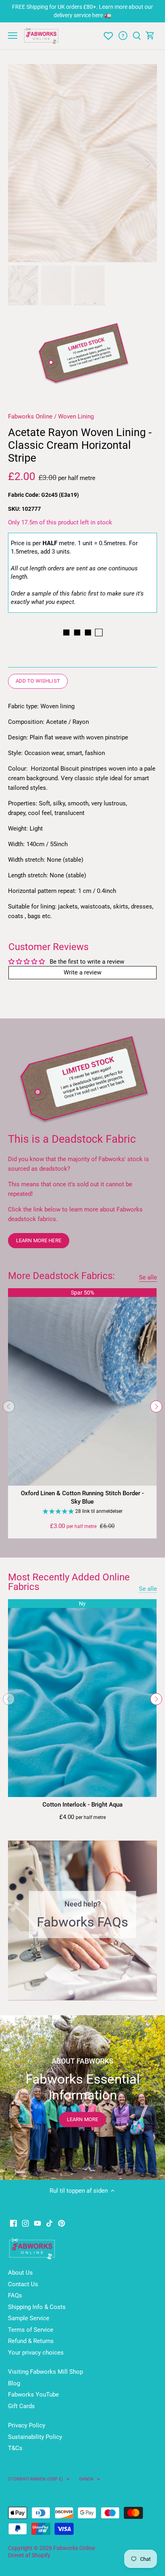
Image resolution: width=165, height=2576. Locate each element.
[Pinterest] (61, 2223)
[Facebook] (13, 2223)
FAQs (15, 2295)
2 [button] (78, 1992)
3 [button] (87, 1992)
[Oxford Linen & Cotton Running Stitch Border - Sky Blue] (82, 1387)
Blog (14, 2383)
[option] (82, 163)
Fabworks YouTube (33, 2395)
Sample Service (29, 2318)
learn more (82, 2119)
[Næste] (147, 163)
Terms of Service (31, 2330)
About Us (20, 2273)
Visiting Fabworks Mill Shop (45, 2372)
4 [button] (95, 1992)
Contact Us (23, 2284)
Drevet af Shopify (29, 2555)
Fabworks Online (30, 416)
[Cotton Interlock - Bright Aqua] (82, 1698)
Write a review (82, 972)
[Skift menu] (13, 36)
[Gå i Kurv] (150, 36)
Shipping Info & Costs (37, 2307)
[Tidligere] (18, 163)
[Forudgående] (9, 1407)
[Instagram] (25, 2223)
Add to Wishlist (38, 681)
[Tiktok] (49, 2223)
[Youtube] (37, 2223)
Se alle (148, 1277)
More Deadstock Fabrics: (61, 1276)
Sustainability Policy (35, 2437)
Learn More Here (39, 1240)
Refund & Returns (31, 2341)
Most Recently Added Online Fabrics (69, 1582)
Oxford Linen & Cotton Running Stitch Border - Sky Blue (82, 1497)
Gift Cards (21, 2406)
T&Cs (15, 2448)
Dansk (87, 2479)
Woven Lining (76, 416)
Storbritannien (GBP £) (36, 2479)
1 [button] (70, 1992)
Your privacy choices (36, 2353)
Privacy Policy (27, 2425)
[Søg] (137, 36)
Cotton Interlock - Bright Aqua (82, 1805)
